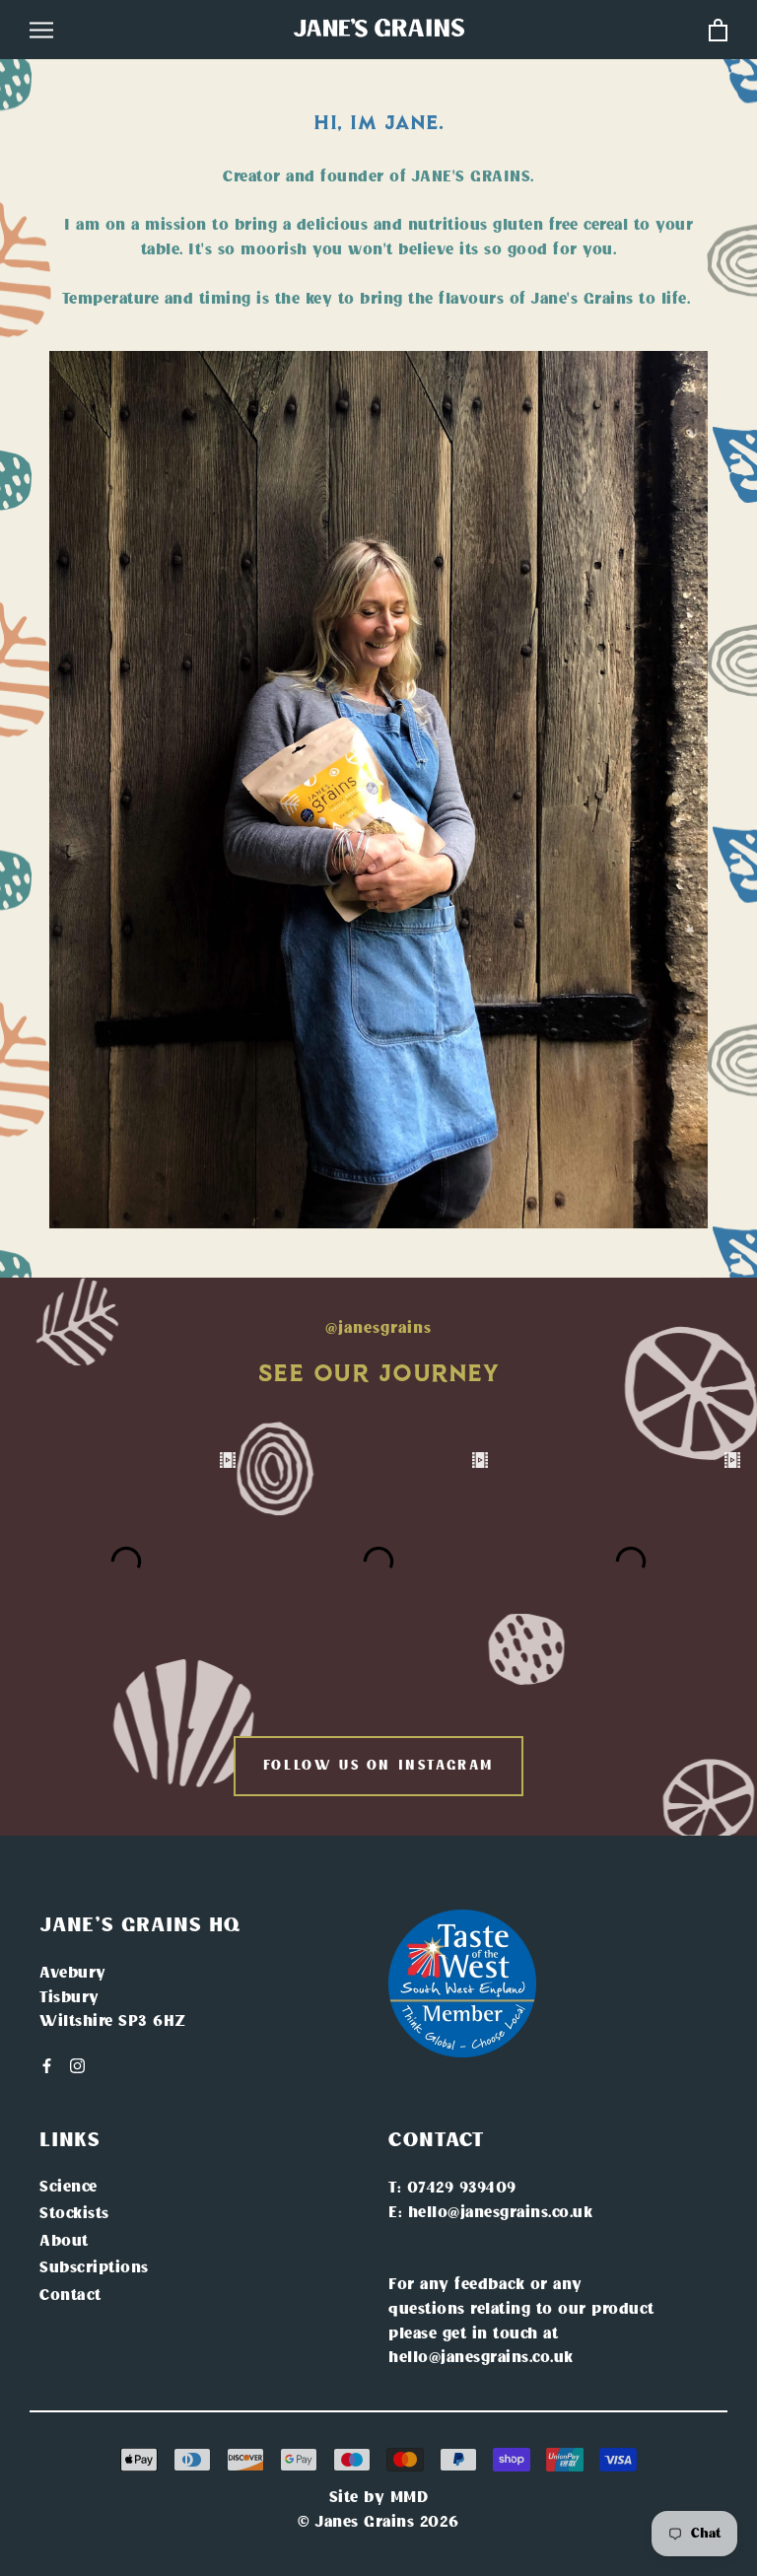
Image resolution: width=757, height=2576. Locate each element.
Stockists (74, 2214)
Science (69, 2188)
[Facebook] (47, 2067)
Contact (70, 2296)
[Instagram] (77, 2067)
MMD (410, 2498)
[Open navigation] (41, 30)
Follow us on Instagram (378, 1766)
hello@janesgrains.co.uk (501, 2213)
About (64, 2242)
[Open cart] (718, 30)
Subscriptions (94, 2268)
